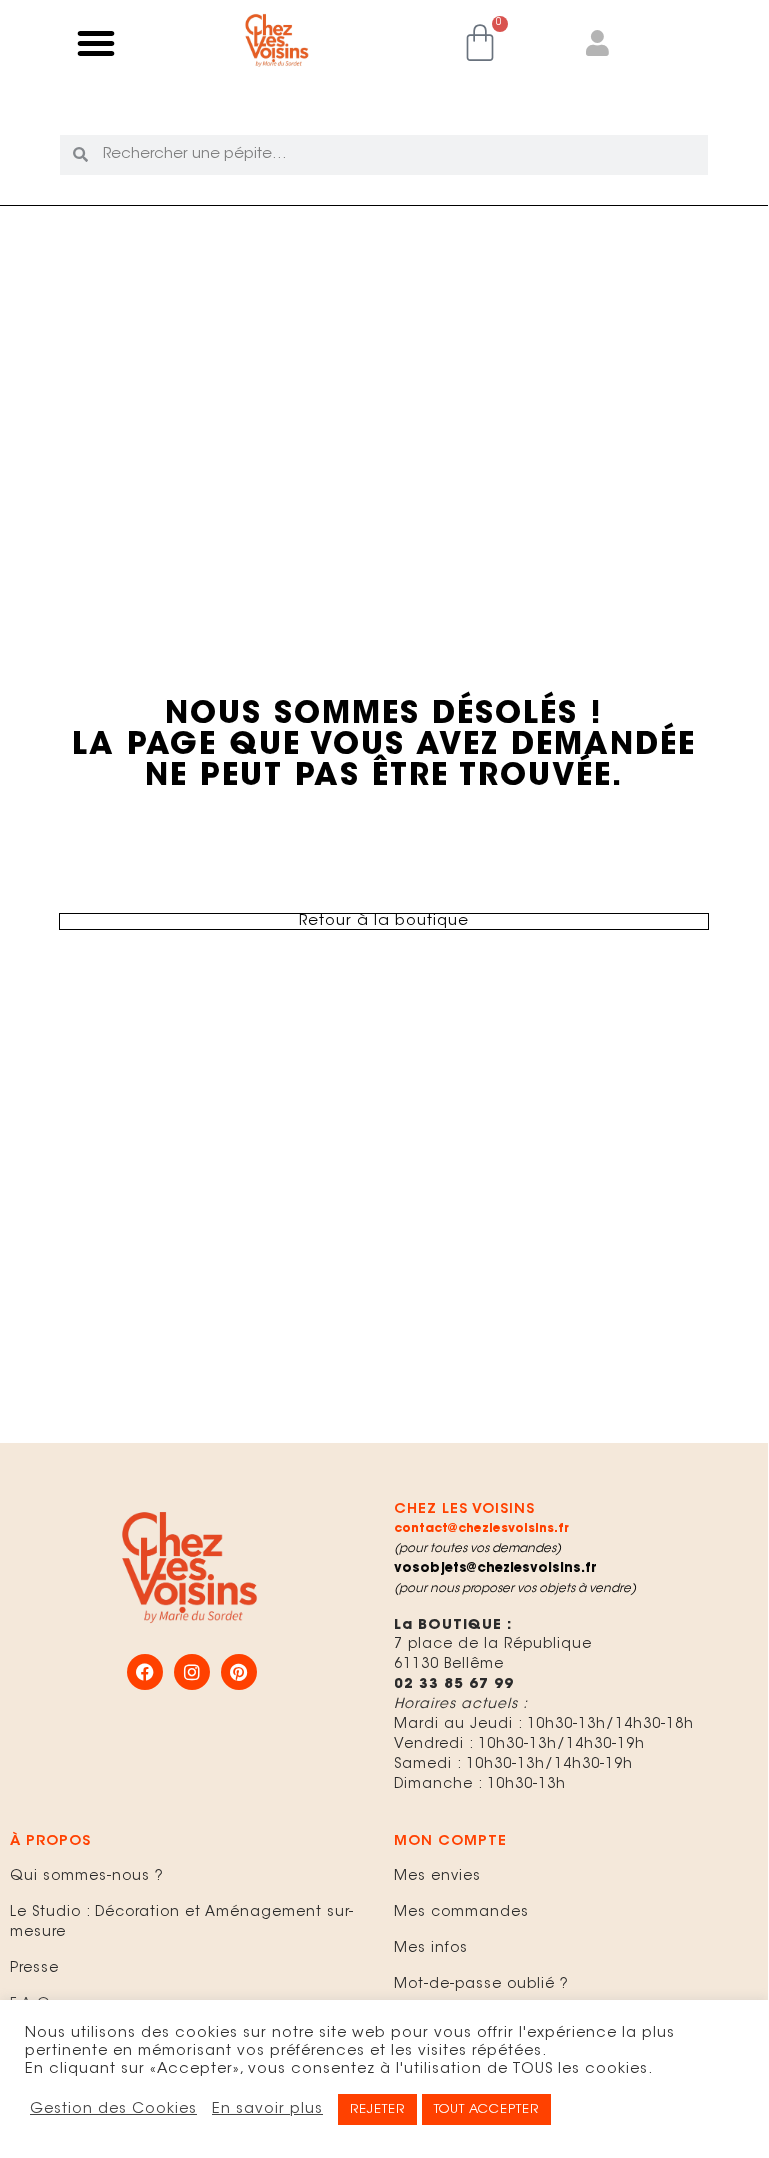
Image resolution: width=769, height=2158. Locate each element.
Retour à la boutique (384, 921)
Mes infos (431, 1949)
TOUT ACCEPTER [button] (486, 2109)
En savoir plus (267, 2109)
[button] (96, 43)
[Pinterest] (239, 1672)
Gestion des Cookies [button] (113, 2109)
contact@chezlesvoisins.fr (481, 1529)
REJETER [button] (377, 2109)
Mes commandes (461, 1913)
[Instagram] (192, 1672)
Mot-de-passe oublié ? (481, 1985)
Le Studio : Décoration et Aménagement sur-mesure (182, 1923)
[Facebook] (145, 1672)
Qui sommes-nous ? (87, 1877)
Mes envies (437, 1877)
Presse (34, 1969)
